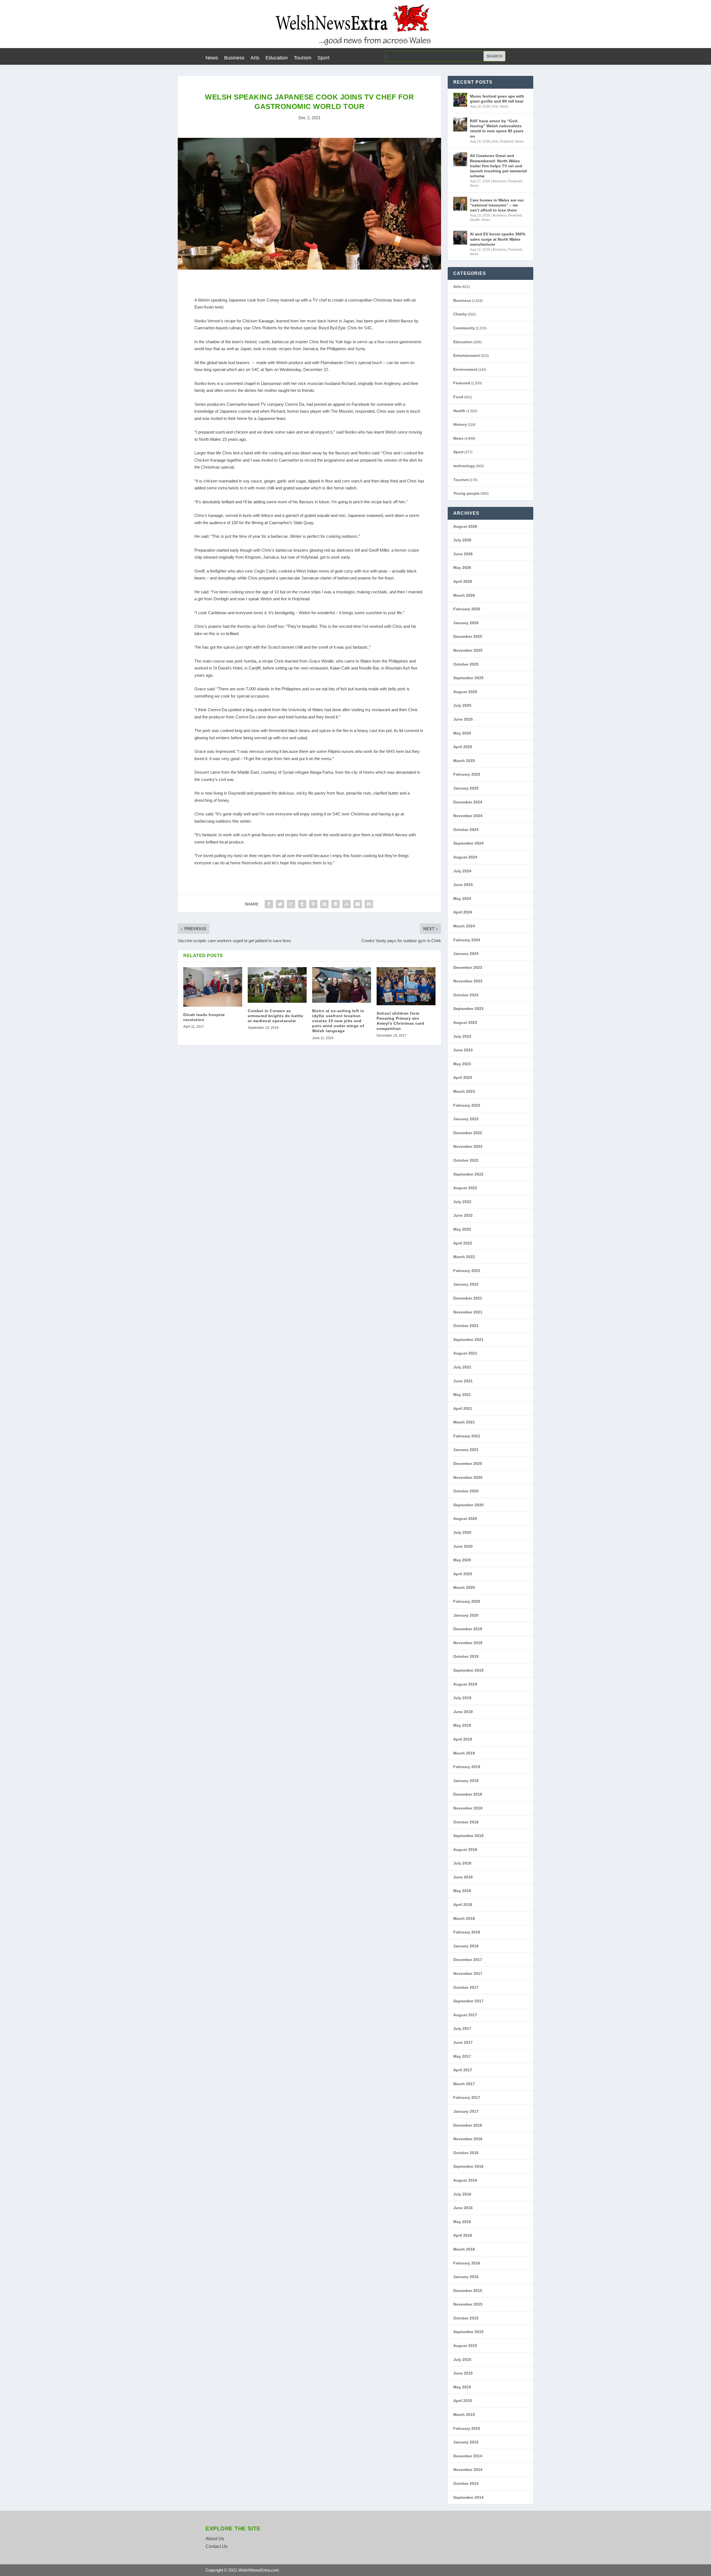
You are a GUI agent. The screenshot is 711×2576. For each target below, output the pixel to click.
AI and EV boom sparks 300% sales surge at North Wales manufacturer (498, 239)
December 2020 (468, 1464)
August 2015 (465, 2346)
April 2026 (463, 581)
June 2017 (463, 2042)
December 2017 (468, 1960)
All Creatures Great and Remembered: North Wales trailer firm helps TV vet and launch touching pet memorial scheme (498, 166)
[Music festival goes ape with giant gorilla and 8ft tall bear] (460, 100)
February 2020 (467, 1601)
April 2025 (463, 747)
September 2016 (468, 2166)
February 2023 (467, 1105)
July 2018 (462, 1863)
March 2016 (464, 2249)
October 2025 (466, 664)
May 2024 (462, 899)
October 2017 (466, 1987)
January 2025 (466, 788)
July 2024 (462, 871)
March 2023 (464, 1091)
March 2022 (464, 1257)
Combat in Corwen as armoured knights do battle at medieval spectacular (275, 1016)
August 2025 (465, 692)
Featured (507, 141)
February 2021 (467, 1436)
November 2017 (468, 1973)
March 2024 (464, 926)
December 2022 (468, 1133)
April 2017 (463, 2070)
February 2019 (467, 1767)
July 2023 (462, 1036)
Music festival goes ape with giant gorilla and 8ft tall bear (497, 99)
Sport (323, 58)
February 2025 (467, 774)
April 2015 (463, 2401)
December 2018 (468, 1794)
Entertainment (467, 355)
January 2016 (466, 2277)
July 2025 (462, 705)
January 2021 (466, 1450)
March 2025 (464, 761)
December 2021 (468, 1298)
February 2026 (467, 609)
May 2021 (462, 1395)
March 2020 (464, 1587)
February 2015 (467, 2428)
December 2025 (468, 636)
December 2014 (468, 2456)
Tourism (303, 58)
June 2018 (463, 1877)
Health (475, 220)
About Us (215, 2539)
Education (277, 58)
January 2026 (466, 623)
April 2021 (463, 1408)
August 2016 (465, 2180)
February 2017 (467, 2097)
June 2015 (463, 2373)
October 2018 (466, 1822)
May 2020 (462, 1560)
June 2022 (463, 1215)
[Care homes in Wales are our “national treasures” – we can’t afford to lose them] (460, 204)
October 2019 (466, 1656)
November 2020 (468, 1477)
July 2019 (462, 1698)
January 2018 (466, 1946)
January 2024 (466, 954)
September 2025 (468, 678)
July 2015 (462, 2360)
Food (458, 397)
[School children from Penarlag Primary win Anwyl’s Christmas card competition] (406, 986)
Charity (460, 314)
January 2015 (466, 2442)
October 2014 (466, 2483)
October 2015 (466, 2318)
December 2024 (468, 802)
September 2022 (468, 1174)
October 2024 (466, 830)
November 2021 (468, 1312)
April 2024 (463, 912)
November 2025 (468, 650)
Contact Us (216, 2546)
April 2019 (463, 1739)
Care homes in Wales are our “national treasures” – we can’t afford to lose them (497, 205)
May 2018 (462, 1891)
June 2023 (463, 1050)
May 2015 (462, 2387)
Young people (466, 493)
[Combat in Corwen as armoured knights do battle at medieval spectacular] (277, 985)
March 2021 (464, 1422)
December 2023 (468, 967)
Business (234, 58)
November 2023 (468, 981)
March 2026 (464, 595)
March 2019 (464, 1753)
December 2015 (468, 2291)
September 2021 (468, 1340)
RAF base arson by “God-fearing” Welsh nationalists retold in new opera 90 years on (497, 129)
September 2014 (468, 2497)
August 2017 (465, 2015)
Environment (465, 369)
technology (464, 466)
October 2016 (466, 2153)
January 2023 (466, 1119)
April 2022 (463, 1243)
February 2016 (467, 2263)
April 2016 (463, 2235)
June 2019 (463, 1712)
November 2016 (468, 2139)
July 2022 (462, 1202)
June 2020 (463, 1546)
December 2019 (468, 1629)
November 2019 (468, 1643)
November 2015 (468, 2304)
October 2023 (466, 995)
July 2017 (462, 2029)
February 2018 (467, 1932)
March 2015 (464, 2415)
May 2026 (462, 568)
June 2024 (463, 885)
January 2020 (466, 1615)
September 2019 (468, 1670)
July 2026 (462, 540)
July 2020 (462, 1532)
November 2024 (468, 816)
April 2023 (463, 1077)
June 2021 (463, 1381)
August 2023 (465, 1022)
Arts (255, 58)
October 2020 (466, 1491)
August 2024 (465, 857)
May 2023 (462, 1064)
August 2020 (465, 1519)
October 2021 (466, 1326)
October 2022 (466, 1160)
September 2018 (468, 1836)
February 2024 (467, 940)
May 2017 (462, 2056)
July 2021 (462, 1367)
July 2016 (462, 2194)
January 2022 (466, 1284)
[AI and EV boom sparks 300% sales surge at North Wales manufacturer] (460, 238)
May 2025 (462, 733)
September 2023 (468, 1009)
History (460, 424)
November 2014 (468, 2470)
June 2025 (463, 719)
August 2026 (465, 526)
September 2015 (468, 2332)
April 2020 (463, 1574)
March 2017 (464, 2084)
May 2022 (462, 1229)
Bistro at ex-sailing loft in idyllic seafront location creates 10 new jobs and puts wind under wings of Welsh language (338, 1021)
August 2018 (465, 1850)
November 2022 (468, 1146)
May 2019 (462, 1725)
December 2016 (468, 2125)
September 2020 (468, 1505)
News (212, 58)
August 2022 (465, 1188)
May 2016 (462, 2222)
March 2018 (464, 1918)
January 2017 (466, 2111)
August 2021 (465, 1353)
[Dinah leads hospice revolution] (213, 987)
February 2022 (467, 1271)
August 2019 (465, 1684)
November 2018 (468, 1808)
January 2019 (466, 1781)
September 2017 (468, 2001)
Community (464, 328)
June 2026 (463, 554)
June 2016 (463, 2208)
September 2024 (468, 843)
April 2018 (463, 1905)
